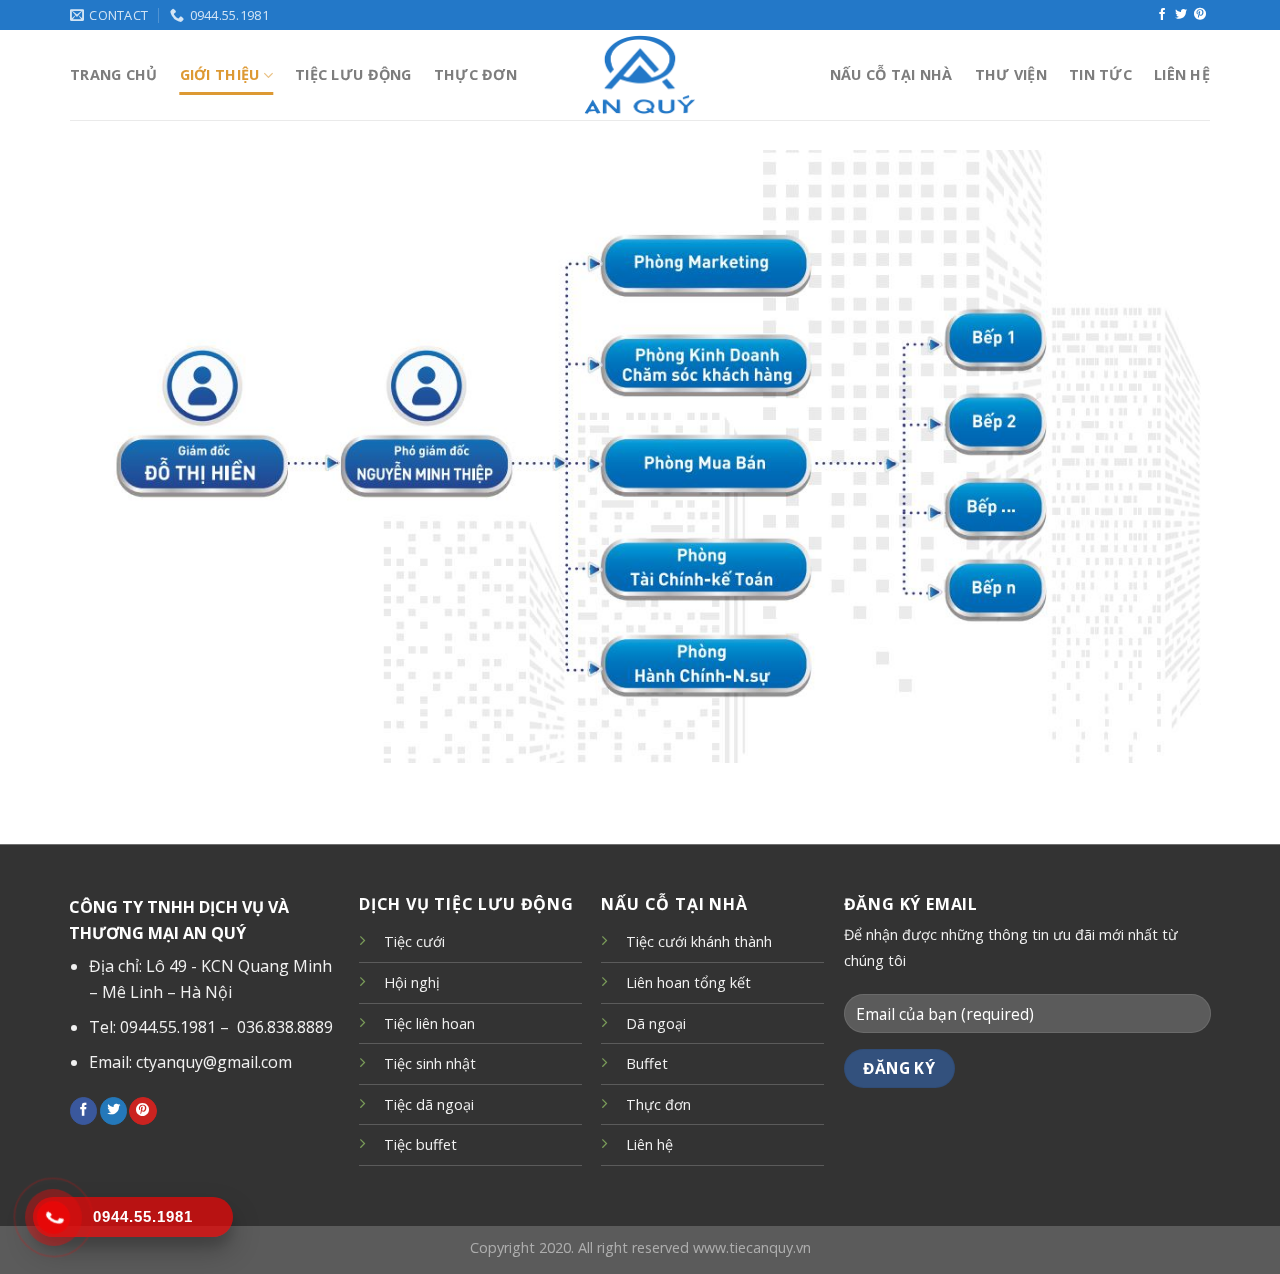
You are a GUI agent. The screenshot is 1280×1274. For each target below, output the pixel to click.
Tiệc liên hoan (429, 1023)
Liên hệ (1182, 74)
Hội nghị (412, 982)
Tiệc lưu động (353, 74)
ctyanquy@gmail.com (214, 1062)
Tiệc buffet (420, 1144)
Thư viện (1011, 74)
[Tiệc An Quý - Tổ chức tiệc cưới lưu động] (640, 75)
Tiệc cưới (414, 941)
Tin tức (1100, 74)
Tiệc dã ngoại (429, 1104)
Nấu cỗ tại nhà (891, 74)
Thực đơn (475, 74)
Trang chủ (114, 74)
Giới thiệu (220, 74)
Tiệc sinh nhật (430, 1063)
